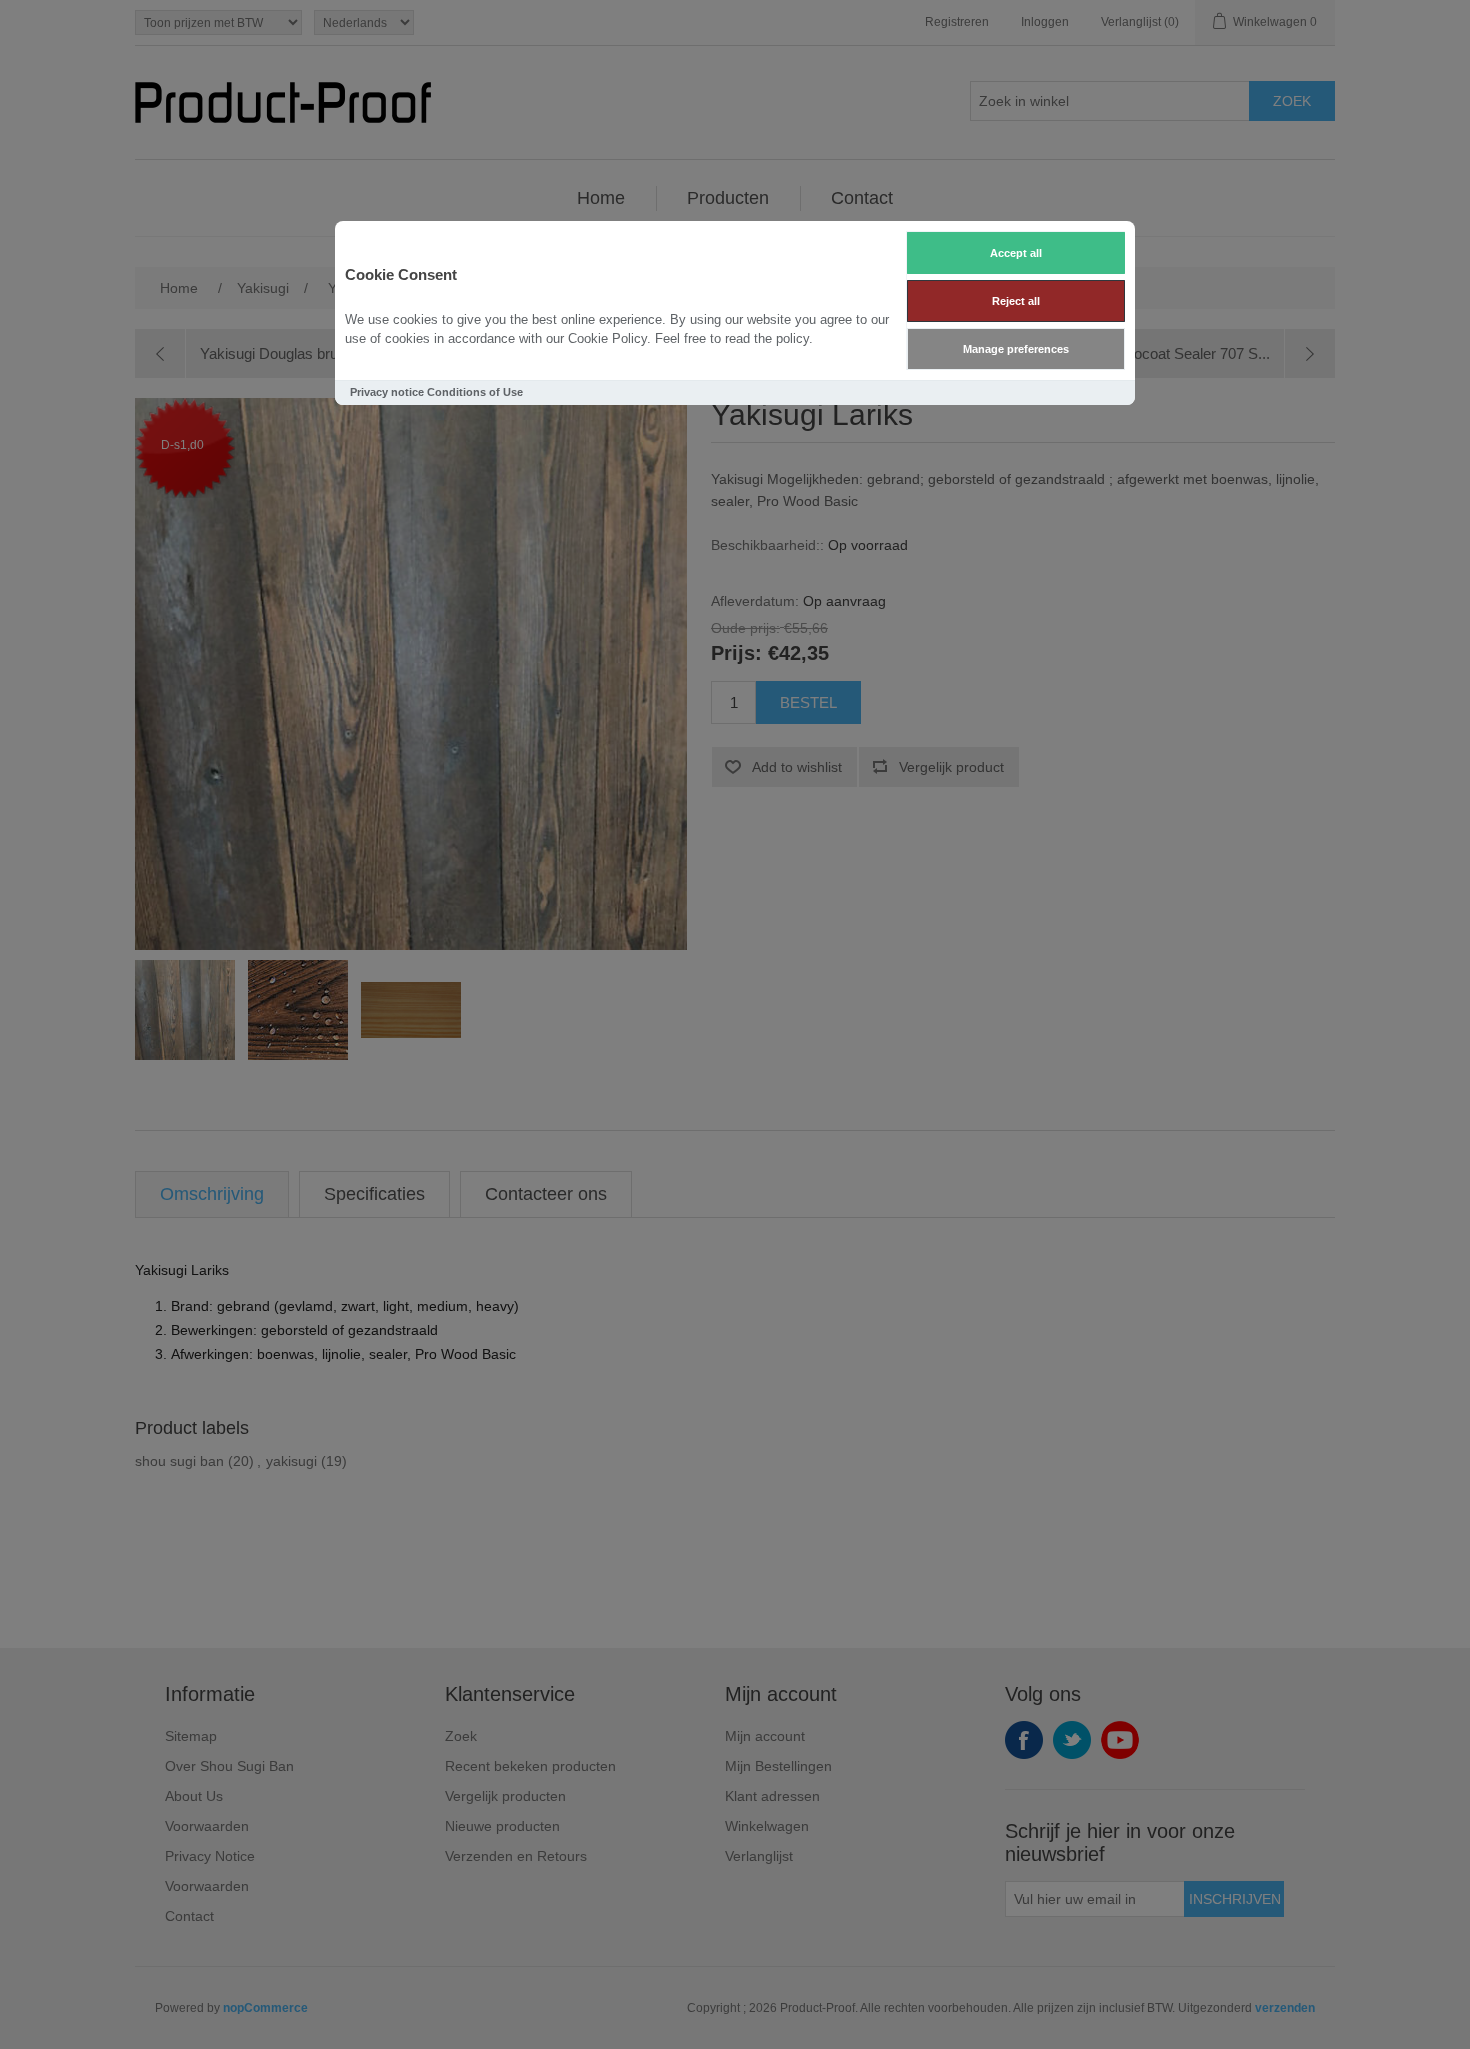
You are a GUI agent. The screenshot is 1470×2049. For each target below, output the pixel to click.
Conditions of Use (475, 392)
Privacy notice (387, 392)
